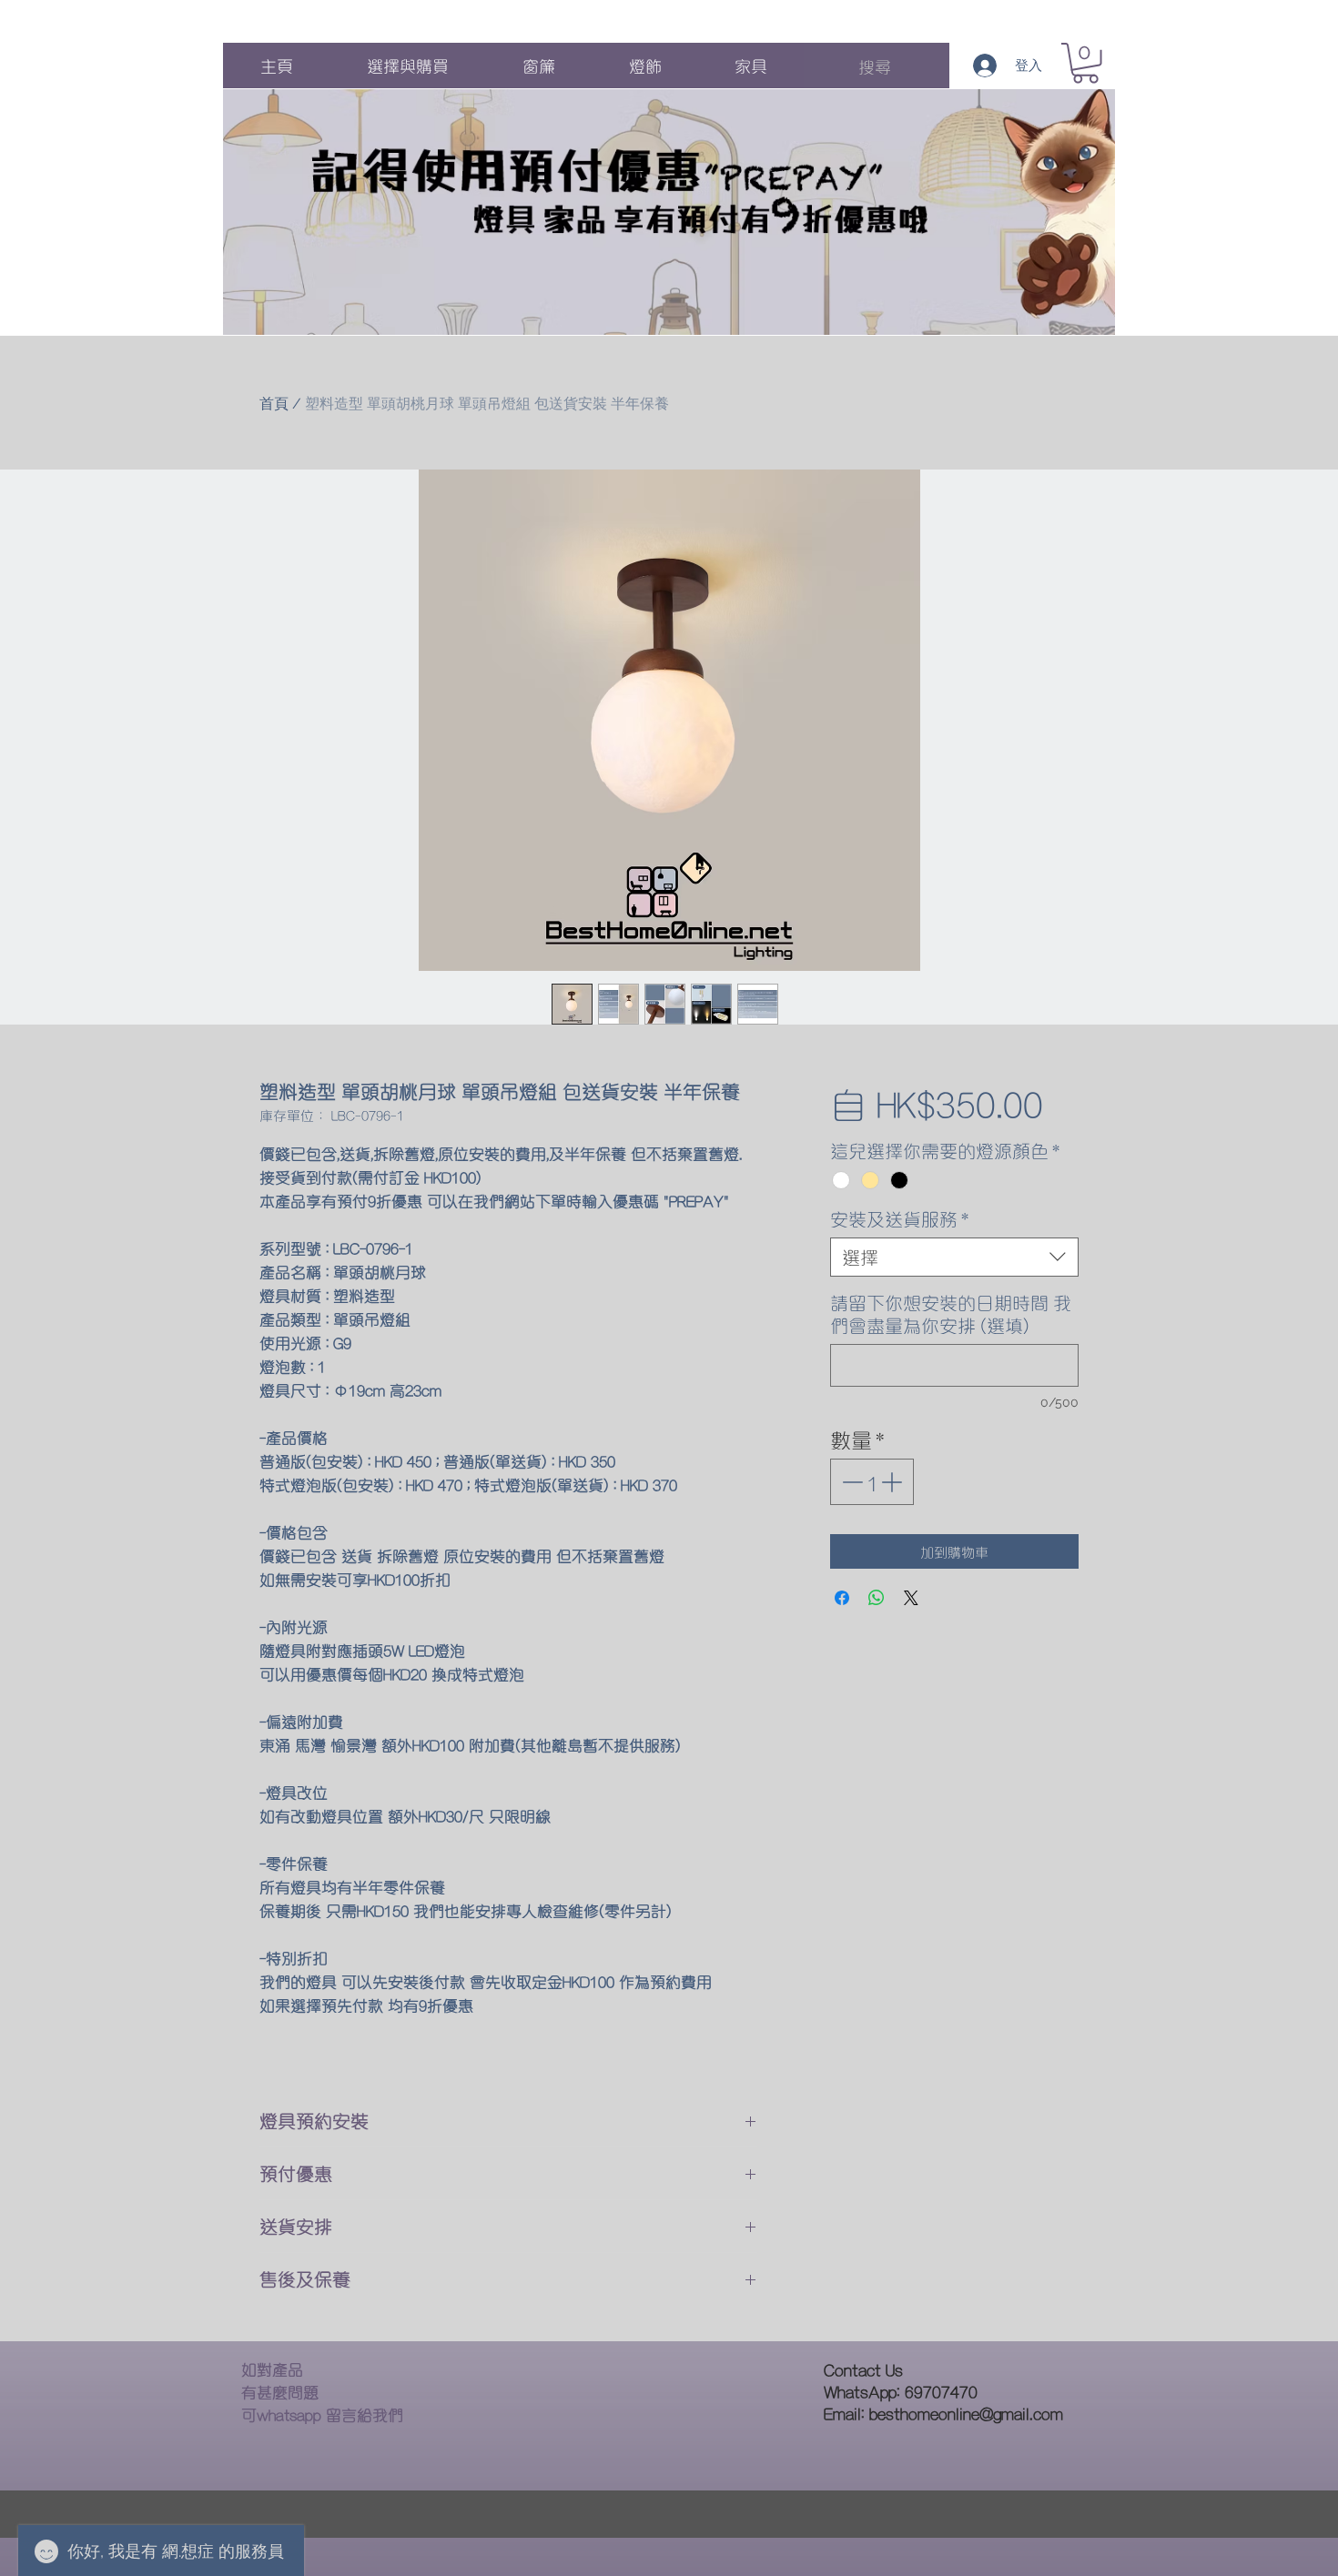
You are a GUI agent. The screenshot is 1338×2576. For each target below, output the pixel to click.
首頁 (274, 404)
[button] (1085, 63)
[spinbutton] (872, 1482)
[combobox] (954, 1257)
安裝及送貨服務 (899, 1219)
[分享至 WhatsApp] (877, 1598)
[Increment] (893, 1482)
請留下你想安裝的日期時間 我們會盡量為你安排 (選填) (951, 1314)
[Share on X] (911, 1598)
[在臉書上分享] (842, 1598)
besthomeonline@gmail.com (966, 2413)
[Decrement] (851, 1482)
